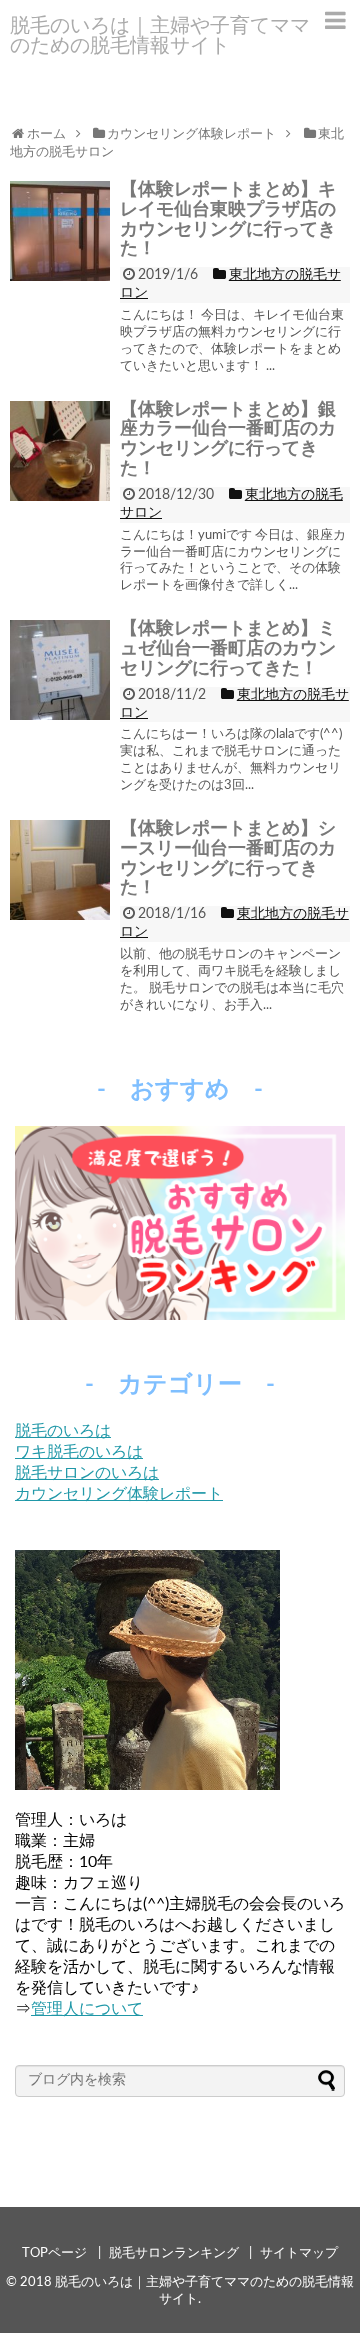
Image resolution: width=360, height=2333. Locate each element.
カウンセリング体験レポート (119, 1494)
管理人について (87, 2009)
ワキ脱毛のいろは (79, 1452)
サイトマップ (299, 2253)
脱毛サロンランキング (174, 2253)
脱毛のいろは (63, 1431)
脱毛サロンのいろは (87, 1473)
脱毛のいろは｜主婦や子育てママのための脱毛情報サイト (160, 36)
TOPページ (54, 2253)
